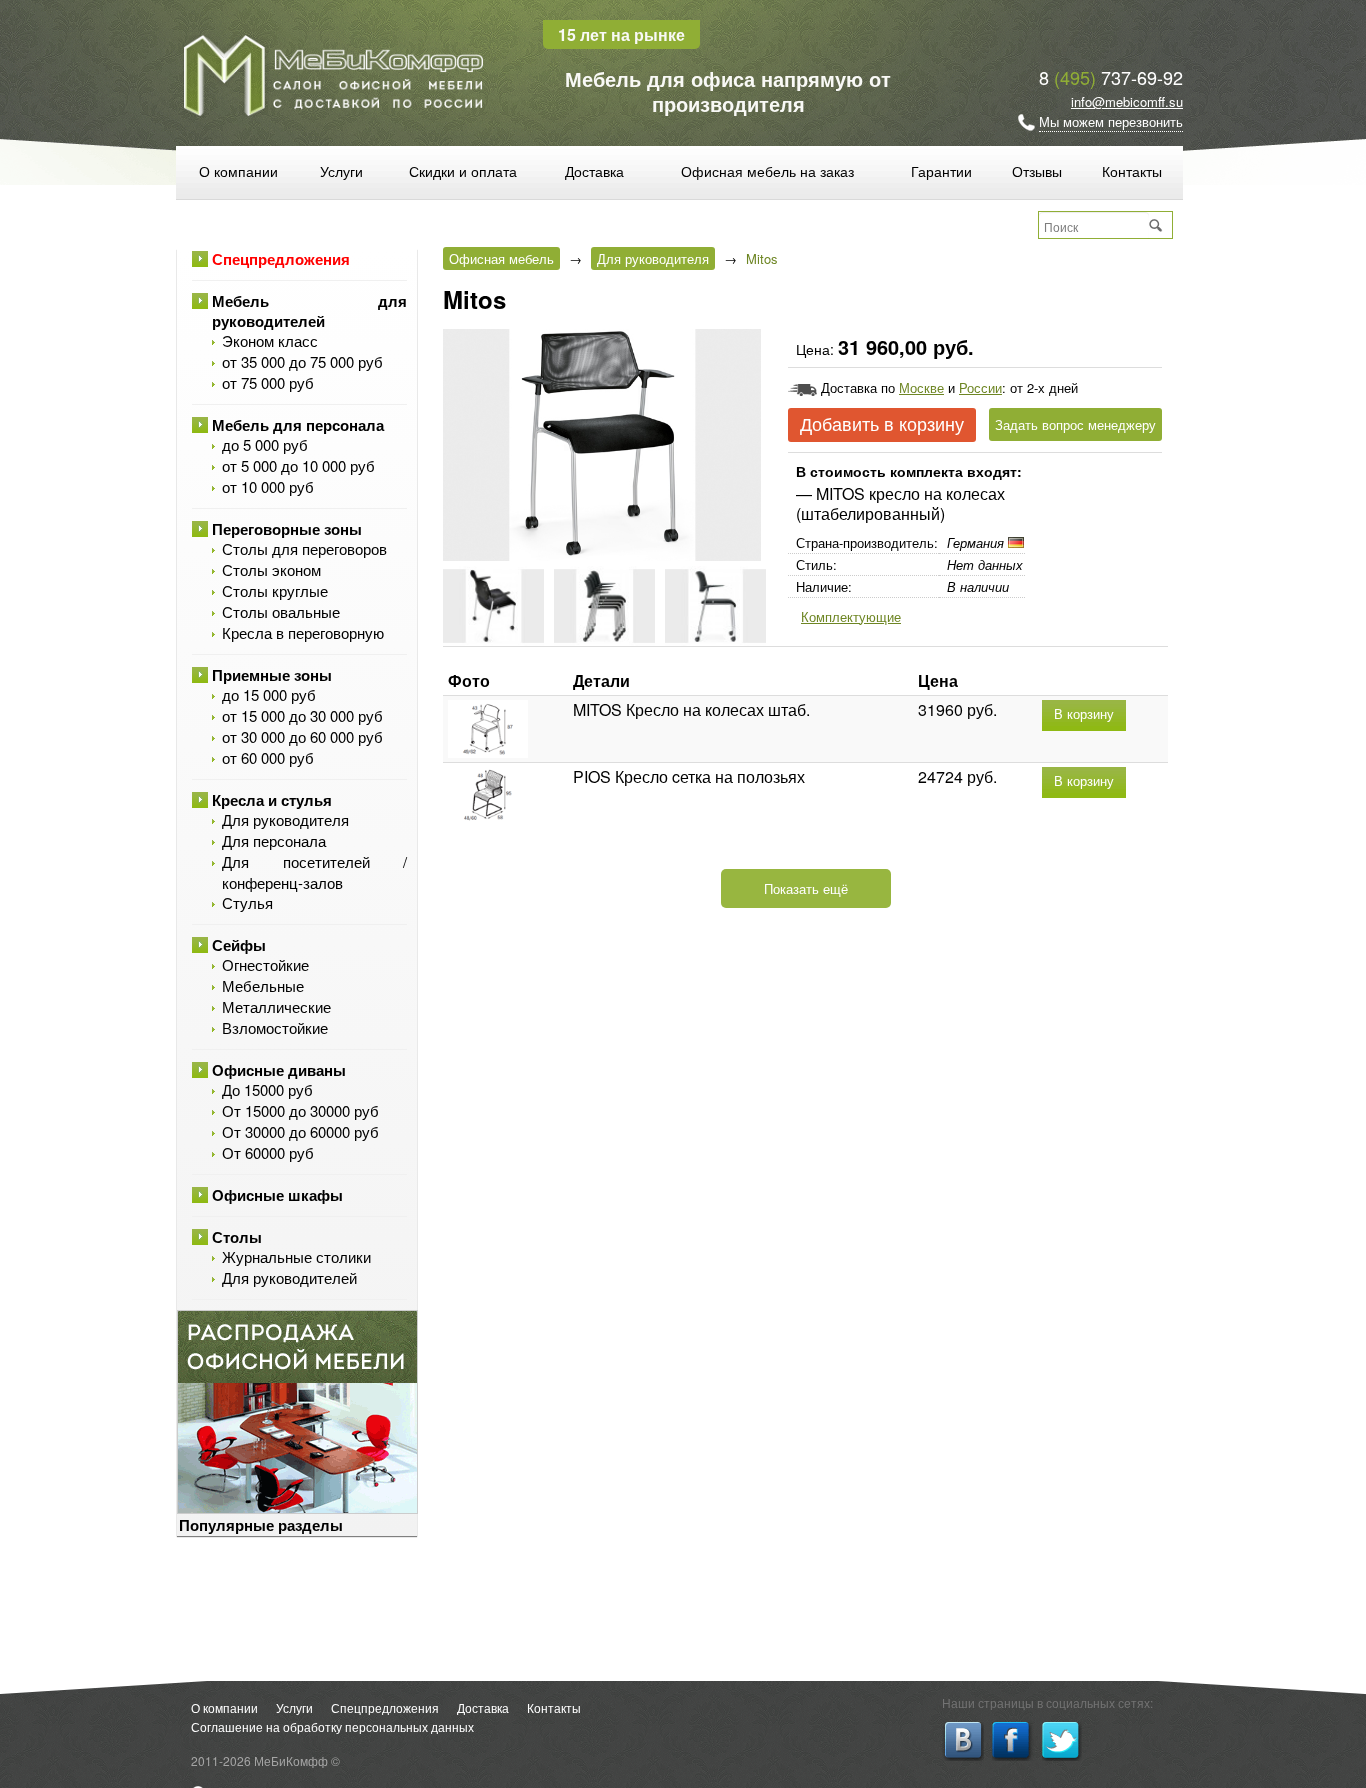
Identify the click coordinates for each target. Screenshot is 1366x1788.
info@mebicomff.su (1127, 101)
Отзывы (1037, 171)
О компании (238, 171)
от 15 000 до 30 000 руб (302, 715)
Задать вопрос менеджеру (1075, 424)
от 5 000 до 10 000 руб (298, 465)
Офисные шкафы (277, 1195)
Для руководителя (285, 819)
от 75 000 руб (268, 382)
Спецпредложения (281, 259)
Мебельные (263, 985)
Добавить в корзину (882, 425)
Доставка (594, 171)
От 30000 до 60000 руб (300, 1131)
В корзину (1084, 714)
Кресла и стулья (272, 800)
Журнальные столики (296, 1256)
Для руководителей (289, 1277)
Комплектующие (851, 616)
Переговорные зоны (287, 529)
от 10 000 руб (268, 486)
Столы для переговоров (304, 548)
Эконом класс (270, 340)
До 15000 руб (267, 1089)
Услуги (341, 171)
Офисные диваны (279, 1070)
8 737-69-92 (1111, 77)
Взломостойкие (275, 1027)
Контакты (1132, 171)
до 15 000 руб (269, 694)
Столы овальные (281, 611)
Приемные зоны (272, 675)
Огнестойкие (265, 964)
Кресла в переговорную (303, 632)
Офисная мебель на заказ (767, 171)
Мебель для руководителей (309, 311)
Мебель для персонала (298, 425)
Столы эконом (271, 569)
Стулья (247, 902)
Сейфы (239, 945)
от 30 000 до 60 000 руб (302, 736)
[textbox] (1094, 226)
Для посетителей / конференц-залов (314, 872)
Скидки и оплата (463, 171)
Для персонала (274, 840)
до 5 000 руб (265, 444)
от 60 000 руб (268, 757)
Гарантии (941, 171)
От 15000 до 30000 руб (300, 1110)
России (980, 387)
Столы (237, 1237)
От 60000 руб (268, 1152)
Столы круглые (275, 590)
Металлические (276, 1006)
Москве (921, 387)
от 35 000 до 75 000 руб (302, 361)
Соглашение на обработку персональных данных (332, 1726)
